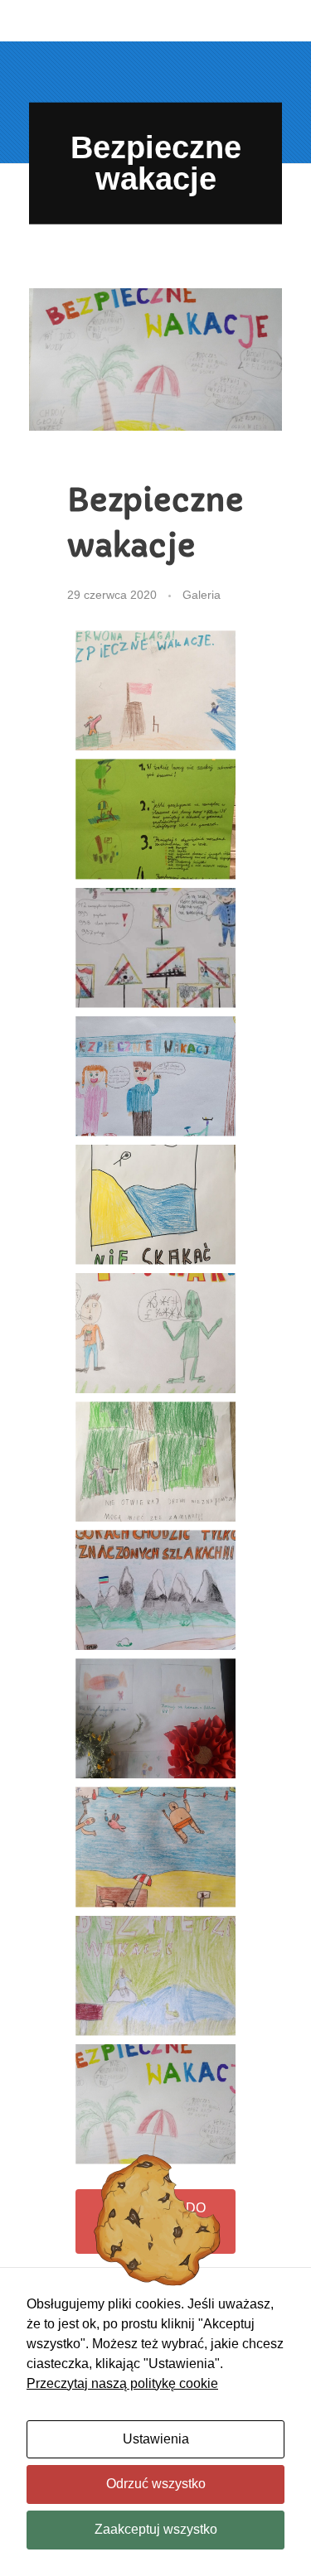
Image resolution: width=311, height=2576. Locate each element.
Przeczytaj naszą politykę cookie (122, 2383)
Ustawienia (156, 2439)
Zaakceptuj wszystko (156, 2529)
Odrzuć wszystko (156, 2484)
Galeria (202, 595)
